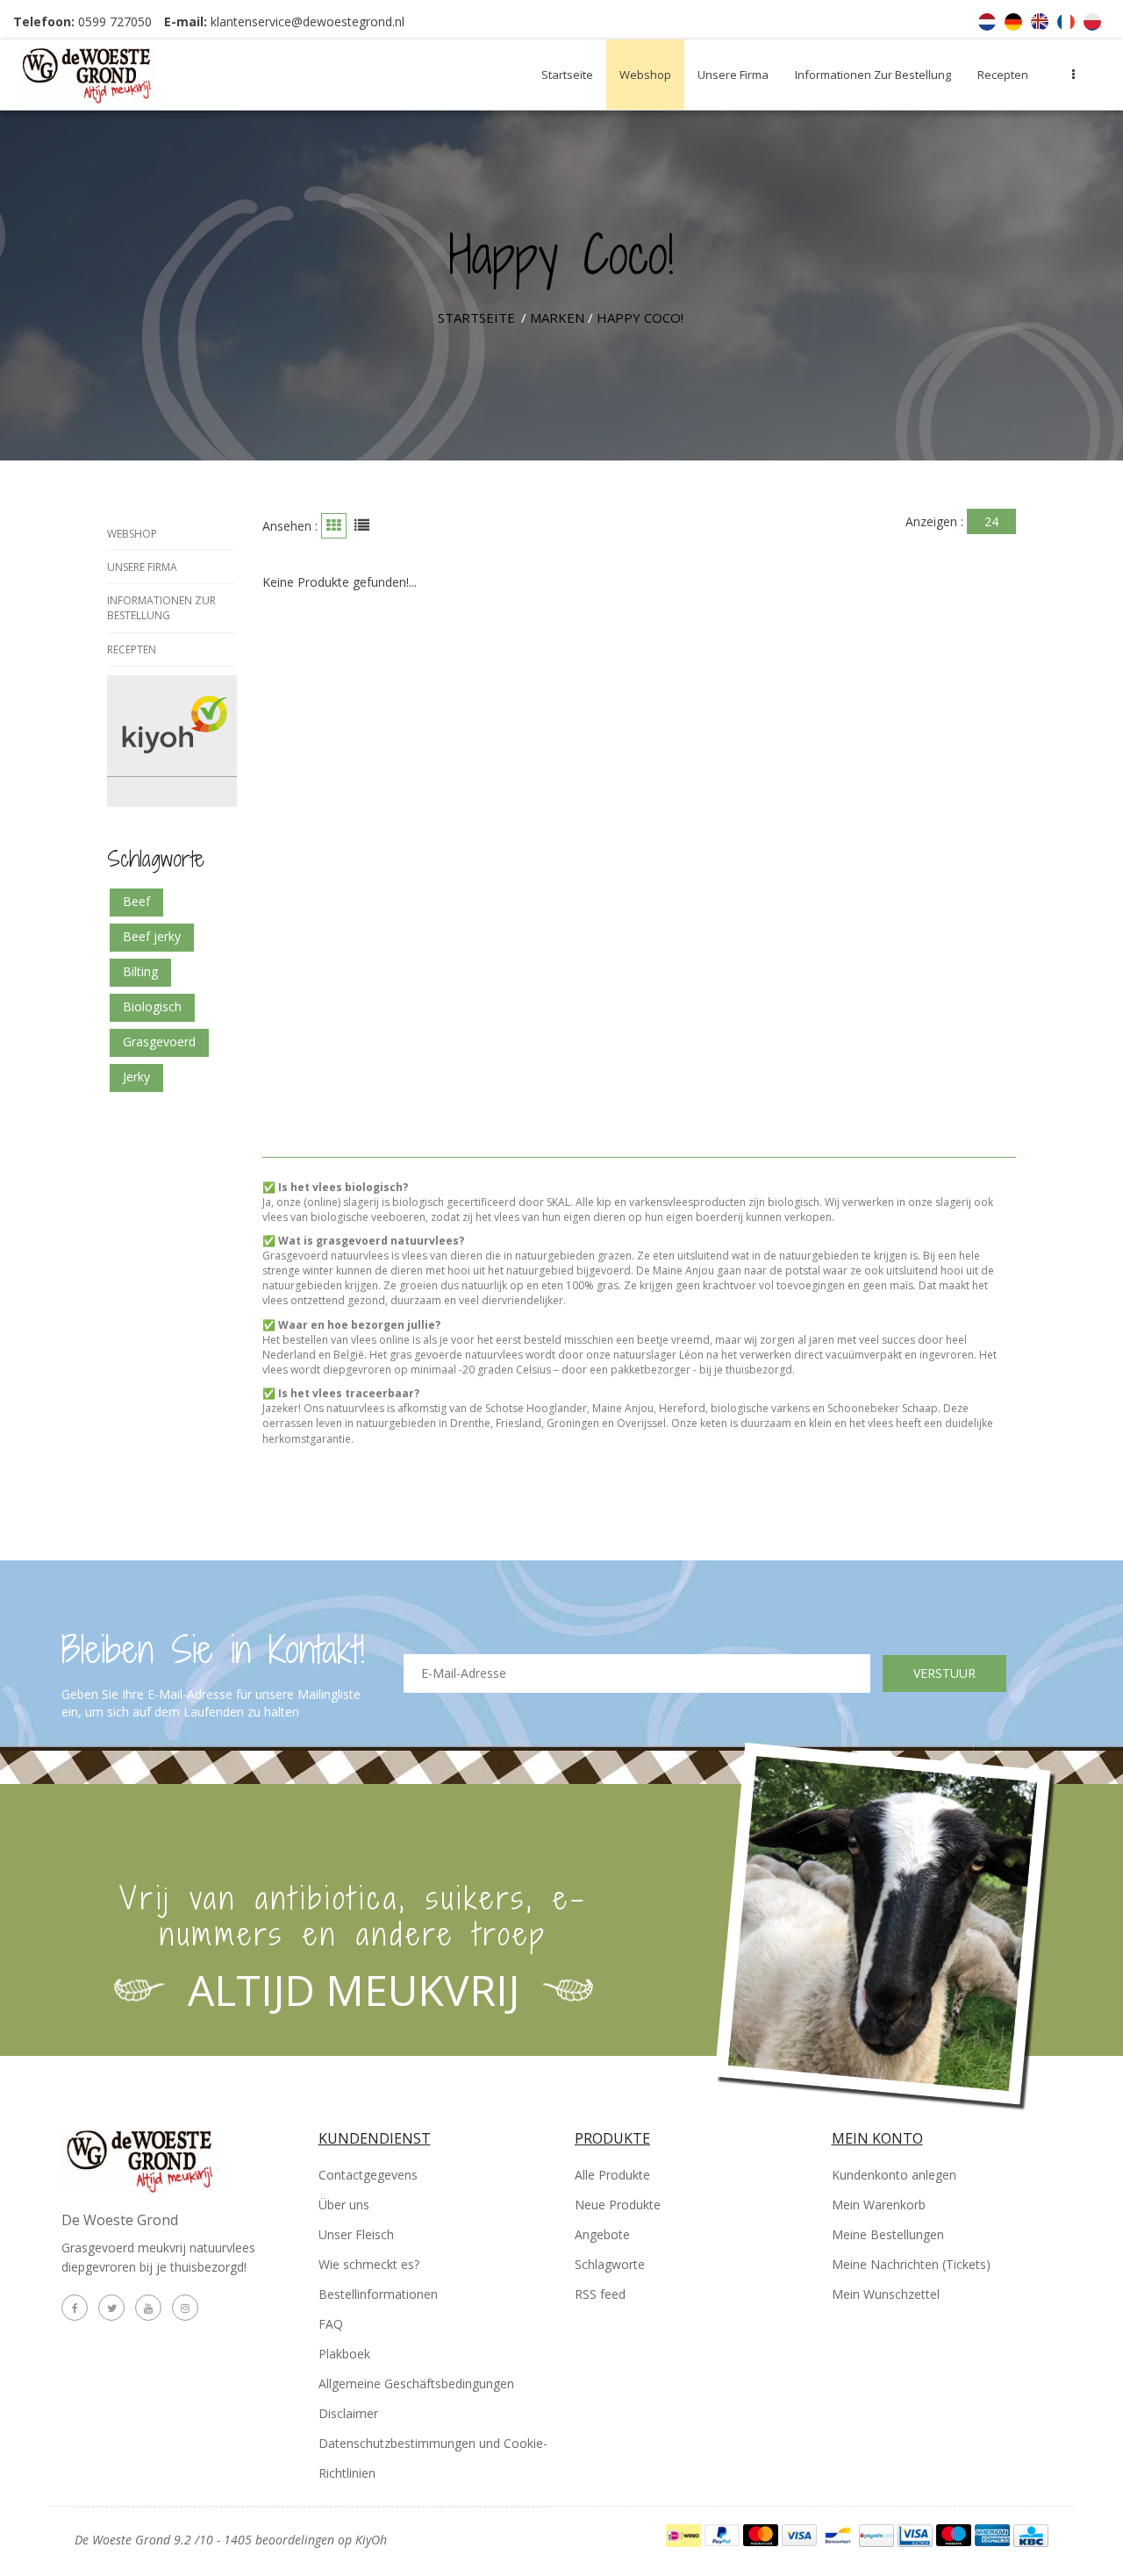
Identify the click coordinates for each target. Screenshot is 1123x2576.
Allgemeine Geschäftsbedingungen (416, 2383)
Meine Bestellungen (888, 2234)
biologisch (152, 1006)
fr (1066, 22)
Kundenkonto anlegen (894, 2175)
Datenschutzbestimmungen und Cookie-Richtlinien (433, 2458)
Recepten (1003, 75)
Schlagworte (610, 2264)
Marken (557, 318)
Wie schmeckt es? (369, 2264)
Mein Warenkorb (879, 2205)
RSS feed (600, 2294)
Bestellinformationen (378, 2294)
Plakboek (344, 2354)
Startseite (567, 75)
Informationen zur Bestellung (873, 75)
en (1040, 22)
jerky (136, 1077)
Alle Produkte (612, 2175)
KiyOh (371, 2540)
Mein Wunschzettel (886, 2294)
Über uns (344, 2205)
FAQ (331, 2324)
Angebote (602, 2234)
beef (136, 901)
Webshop (645, 75)
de (1013, 22)
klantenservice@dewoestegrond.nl (308, 21)
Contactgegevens (368, 2175)
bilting (140, 971)
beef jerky (152, 936)
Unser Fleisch (356, 2234)
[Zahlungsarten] (685, 2533)
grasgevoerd (159, 1042)
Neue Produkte (618, 2205)
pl (1092, 22)
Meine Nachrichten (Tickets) (911, 2264)
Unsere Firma (733, 75)
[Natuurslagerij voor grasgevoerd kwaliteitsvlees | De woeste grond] (125, 75)
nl (987, 22)
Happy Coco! (640, 318)
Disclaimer (348, 2413)
